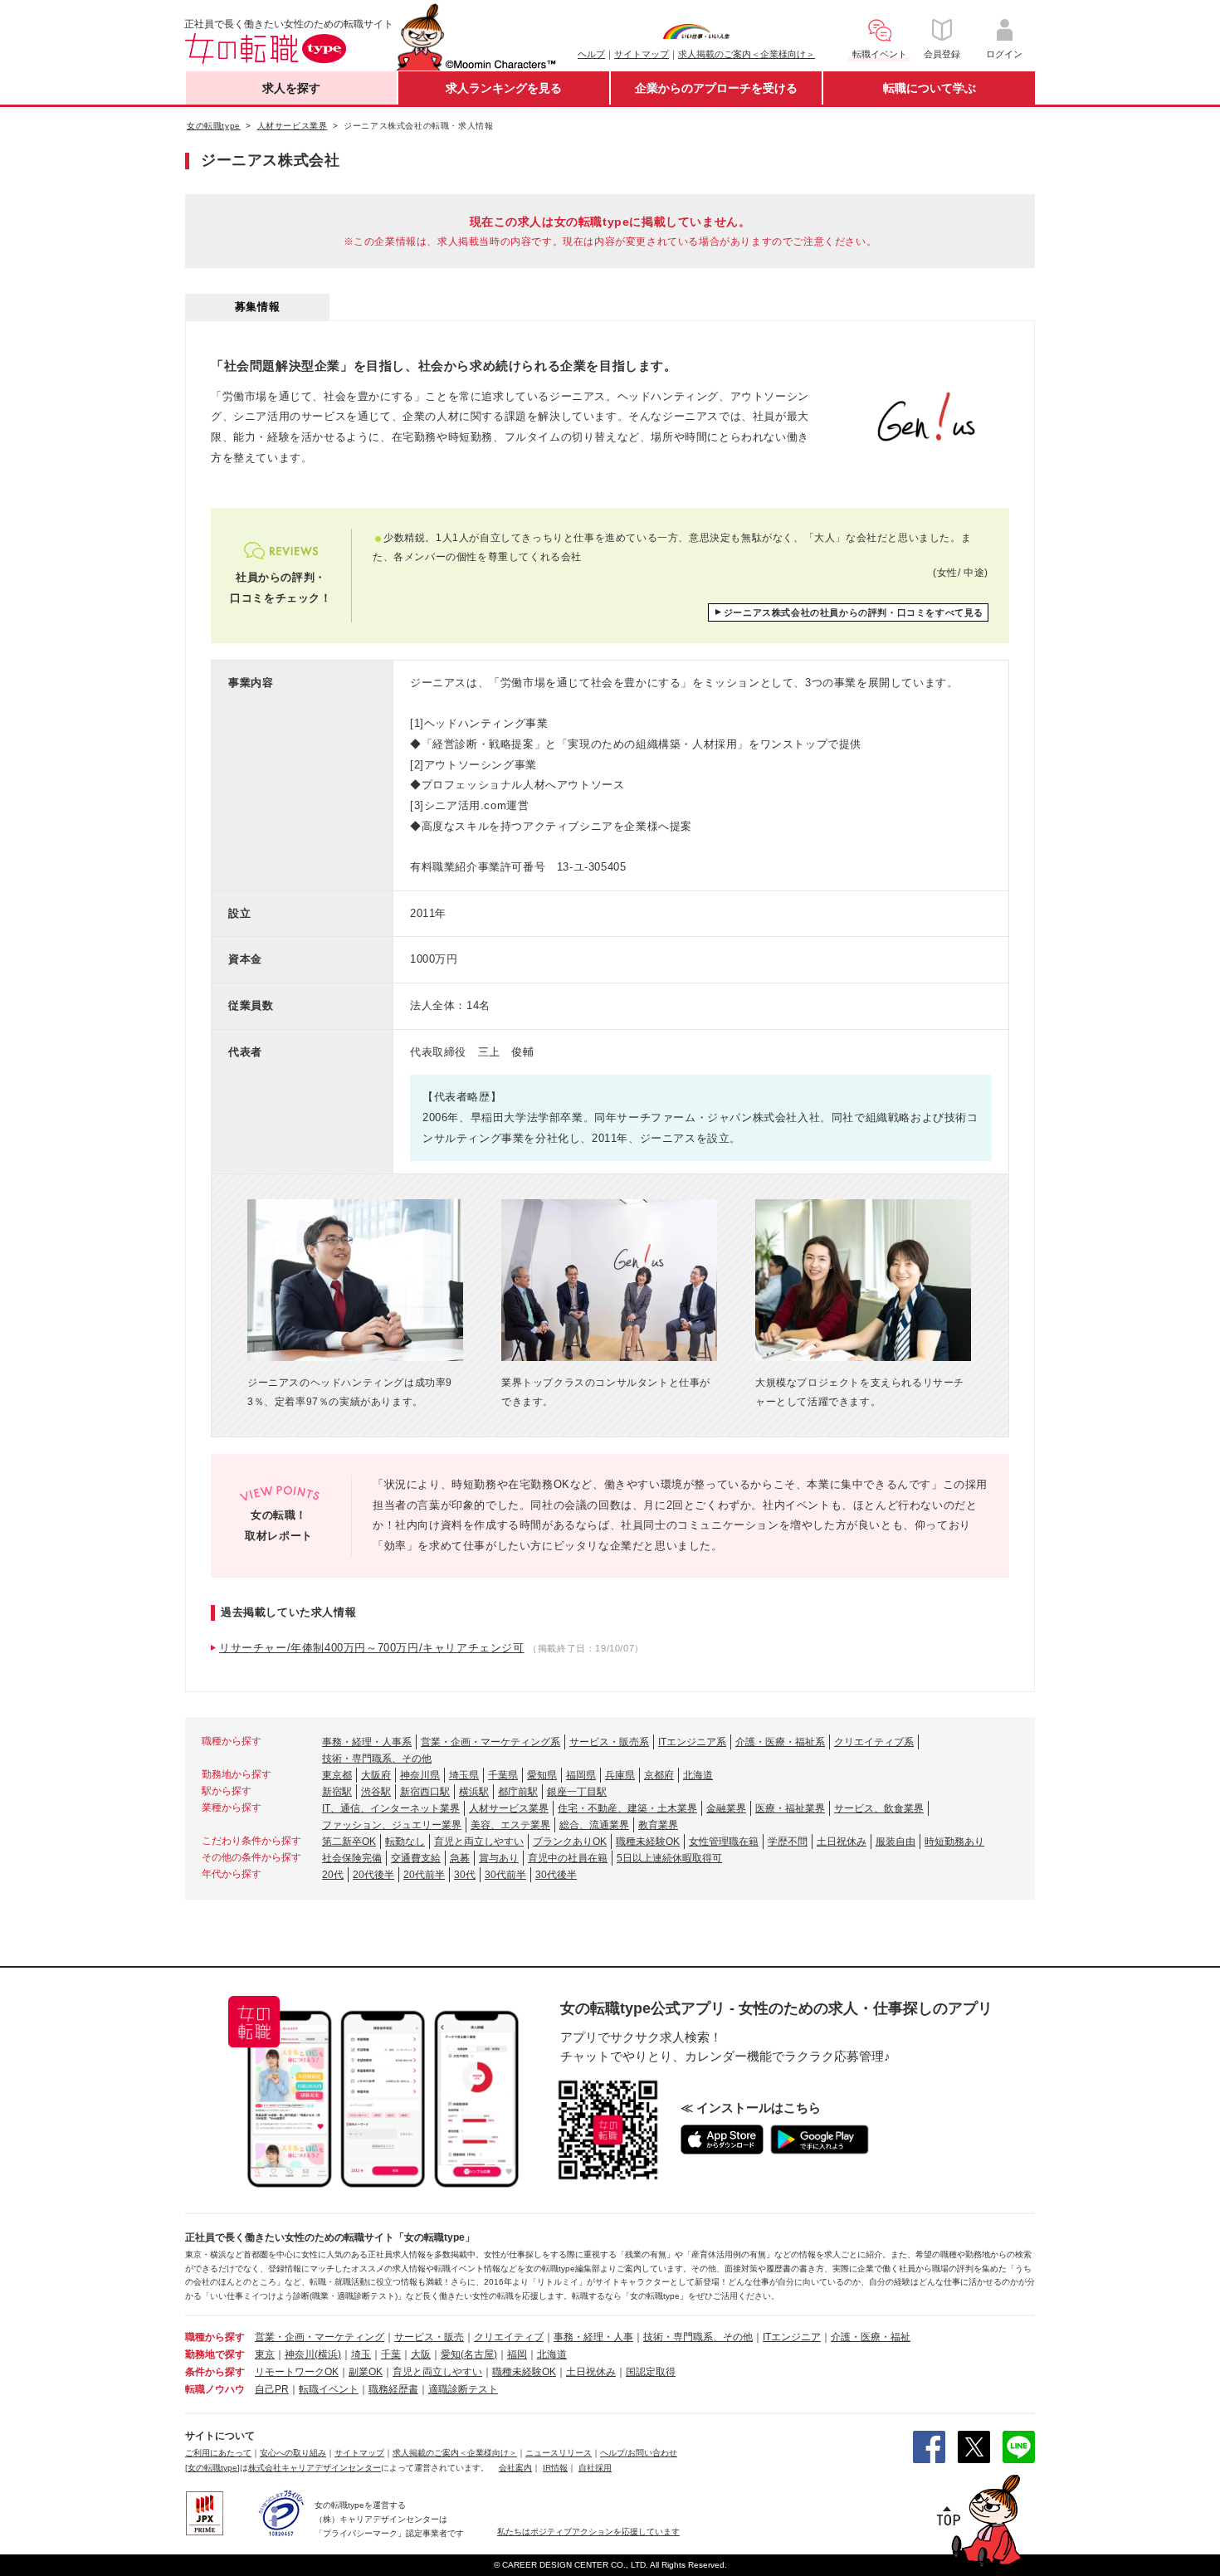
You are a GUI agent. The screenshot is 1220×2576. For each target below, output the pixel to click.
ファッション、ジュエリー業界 (392, 1825)
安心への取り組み (293, 2453)
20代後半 (373, 1875)
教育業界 (658, 1825)
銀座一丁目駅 (577, 1792)
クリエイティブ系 (874, 1742)
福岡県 (581, 1775)
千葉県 (503, 1775)
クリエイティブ (509, 2337)
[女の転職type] (212, 2468)
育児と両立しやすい (479, 1842)
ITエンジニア (792, 2337)
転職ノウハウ (215, 2389)
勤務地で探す (215, 2354)
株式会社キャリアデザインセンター (315, 2468)
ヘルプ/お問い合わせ (639, 2453)
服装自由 (895, 1842)
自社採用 (595, 2468)
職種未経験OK (648, 1842)
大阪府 (376, 1775)
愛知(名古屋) (469, 2354)
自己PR (272, 2389)
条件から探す (215, 2372)
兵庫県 (620, 1775)
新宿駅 (337, 1792)
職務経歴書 (393, 2389)
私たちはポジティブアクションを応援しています (588, 2532)
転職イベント (329, 2389)
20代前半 (424, 1875)
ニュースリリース (559, 2453)
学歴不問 (788, 1842)
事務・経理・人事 (593, 2337)
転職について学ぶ (930, 88)
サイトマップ (642, 54)
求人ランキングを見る (504, 88)
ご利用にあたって (218, 2453)
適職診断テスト (463, 2389)
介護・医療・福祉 (871, 2337)
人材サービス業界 (509, 1808)
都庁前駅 (518, 1792)
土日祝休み (842, 1842)
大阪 (421, 2354)
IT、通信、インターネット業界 (391, 1808)
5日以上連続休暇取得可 (669, 1858)
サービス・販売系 (609, 1742)
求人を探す (291, 88)
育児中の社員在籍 (568, 1858)
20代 (333, 1875)
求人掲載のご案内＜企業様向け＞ (747, 54)
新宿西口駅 (425, 1792)
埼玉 (361, 2354)
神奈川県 (420, 1775)
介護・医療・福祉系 (780, 1742)
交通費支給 (416, 1858)
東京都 (337, 1775)
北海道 (698, 1775)
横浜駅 (474, 1792)
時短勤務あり (954, 1842)
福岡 (517, 2354)
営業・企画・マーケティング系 (490, 1742)
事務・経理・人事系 (367, 1742)
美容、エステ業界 (510, 1825)
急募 (460, 1858)
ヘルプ (591, 54)
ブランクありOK (570, 1842)
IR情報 (555, 2468)
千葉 (391, 2354)
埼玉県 (464, 1775)
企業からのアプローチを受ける (716, 88)
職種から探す (215, 2337)
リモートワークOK (297, 2372)
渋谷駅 (376, 1792)
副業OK (366, 2372)
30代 (465, 1875)
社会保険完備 (352, 1858)
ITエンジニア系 (692, 1742)
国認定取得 (651, 2372)
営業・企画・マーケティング (320, 2337)
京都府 (659, 1775)
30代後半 (556, 1875)
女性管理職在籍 (724, 1842)
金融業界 (726, 1808)
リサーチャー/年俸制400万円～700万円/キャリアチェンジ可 (372, 1648)
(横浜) (328, 2354)
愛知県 (542, 1775)
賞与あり (499, 1858)
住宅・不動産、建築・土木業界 (627, 1808)
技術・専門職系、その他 (377, 1759)
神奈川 (300, 2354)
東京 (265, 2354)
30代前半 (505, 1875)
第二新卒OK (349, 1842)
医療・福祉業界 (790, 1808)
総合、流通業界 (594, 1825)
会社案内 (515, 2468)
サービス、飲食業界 (879, 1808)
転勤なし (405, 1842)
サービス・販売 (429, 2337)
